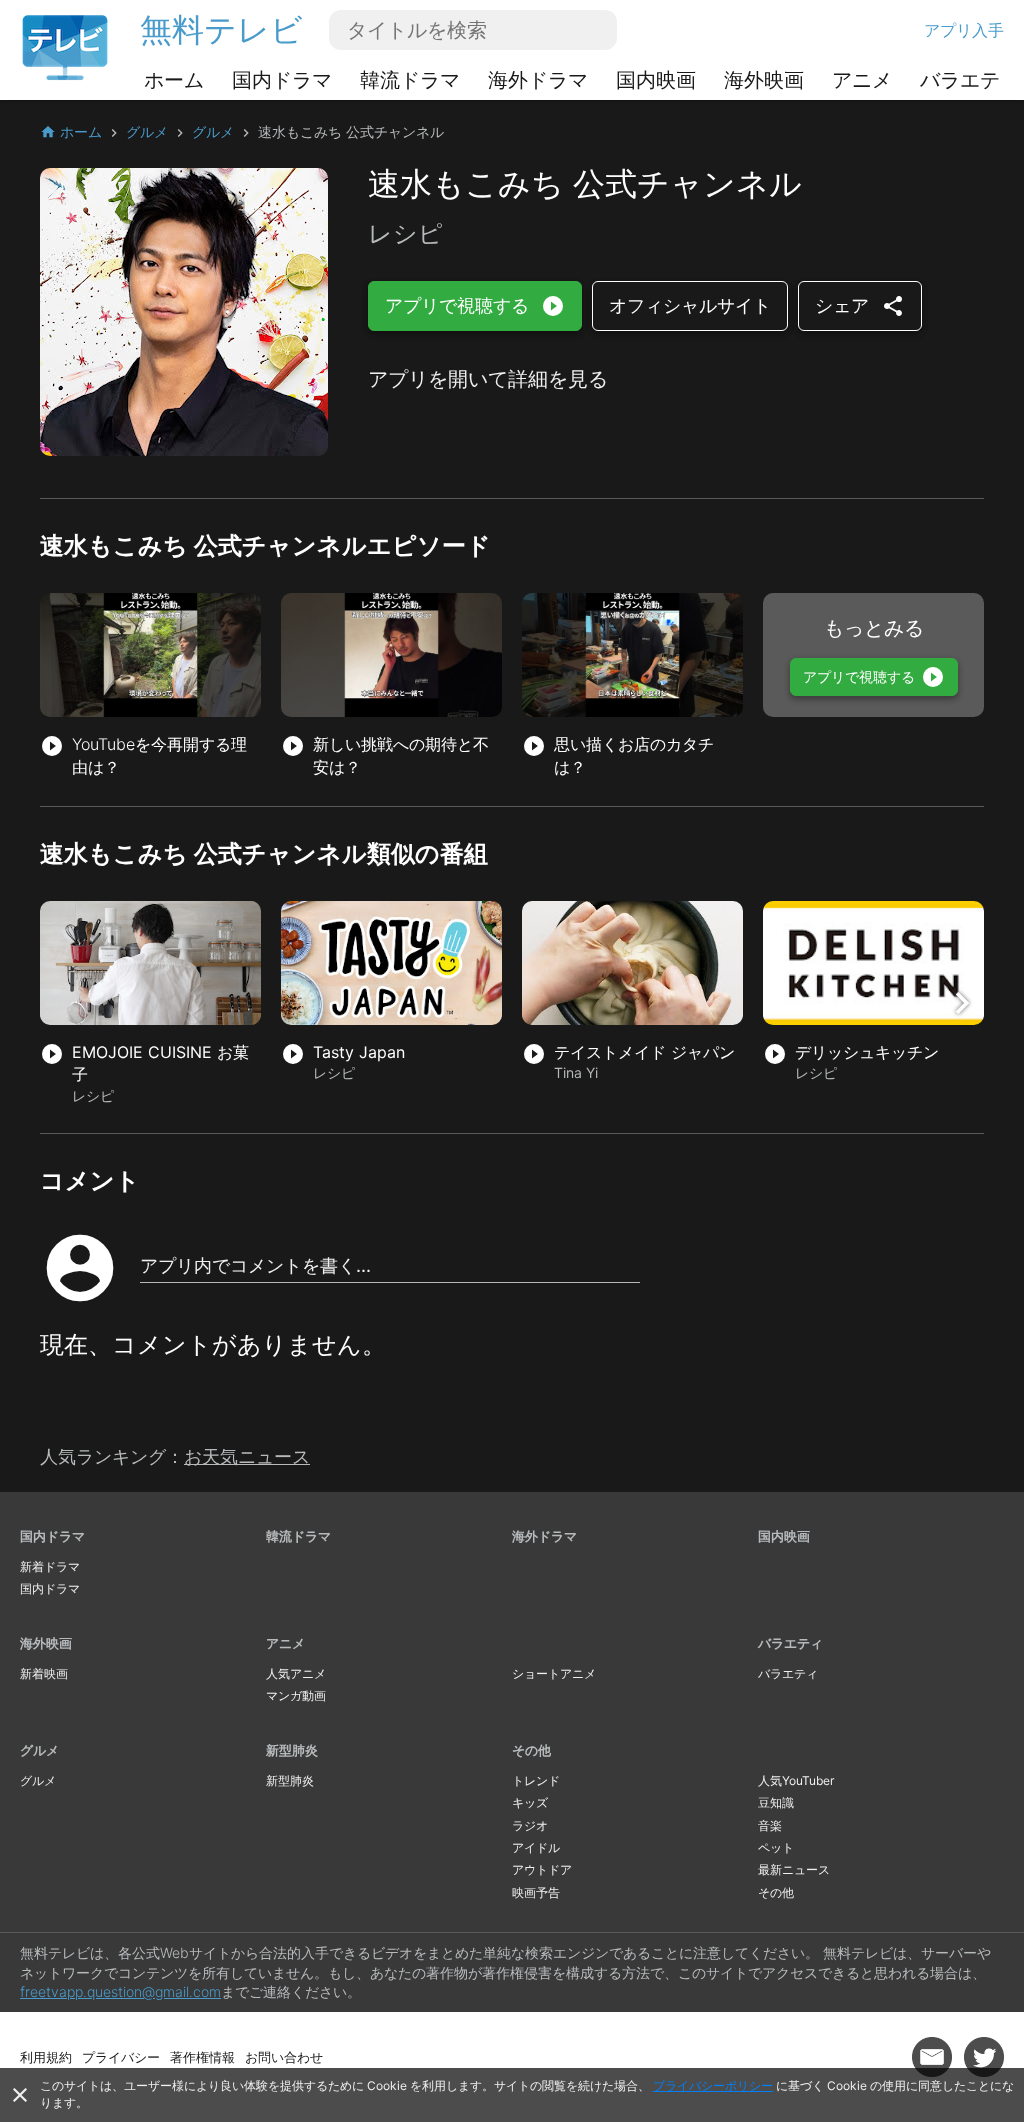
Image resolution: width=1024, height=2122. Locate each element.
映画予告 (536, 1892)
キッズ (530, 1802)
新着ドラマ (50, 1566)
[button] (962, 1003)
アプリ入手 (964, 30)
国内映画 (656, 80)
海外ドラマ (538, 80)
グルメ (39, 1750)
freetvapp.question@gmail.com (120, 1991)
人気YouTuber (796, 1780)
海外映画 (764, 80)
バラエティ (970, 80)
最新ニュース (794, 1869)
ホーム (174, 80)
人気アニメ (296, 1673)
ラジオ (530, 1825)
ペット (776, 1847)
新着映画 (44, 1673)
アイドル (536, 1847)
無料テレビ (221, 29)
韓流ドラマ (410, 80)
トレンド (536, 1780)
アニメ (862, 80)
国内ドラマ (282, 80)
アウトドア (542, 1869)
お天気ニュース (247, 1456)
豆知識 (776, 1802)
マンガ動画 (296, 1695)
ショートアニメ (554, 1673)
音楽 (770, 1825)
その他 (531, 1750)
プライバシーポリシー (713, 2085)
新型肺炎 (292, 1750)
